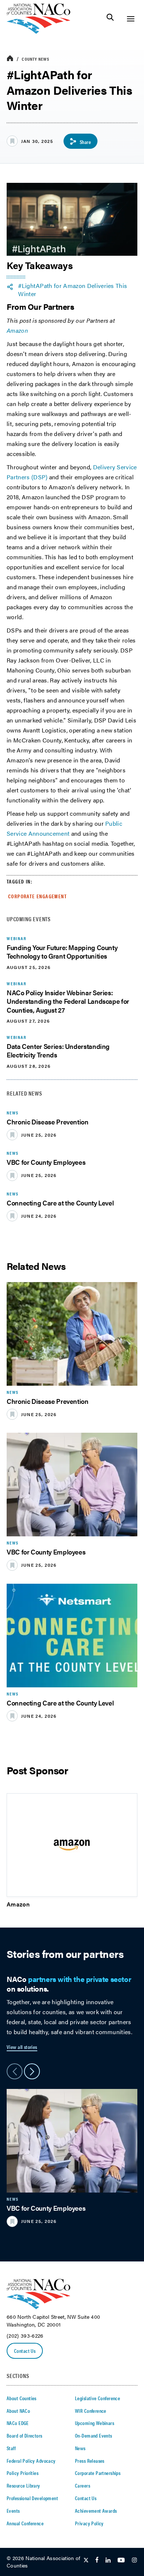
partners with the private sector (80, 1979)
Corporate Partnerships (98, 2473)
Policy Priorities (23, 2473)
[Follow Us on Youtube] (121, 2560)
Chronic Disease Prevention (48, 1122)
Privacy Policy (89, 2523)
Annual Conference (25, 2523)
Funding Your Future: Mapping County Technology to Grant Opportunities (62, 952)
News (80, 2448)
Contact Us (25, 2351)
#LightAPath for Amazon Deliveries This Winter (73, 290)
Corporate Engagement (37, 896)
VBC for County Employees (46, 1162)
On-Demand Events (94, 2435)
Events (13, 2510)
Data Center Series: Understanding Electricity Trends (58, 1050)
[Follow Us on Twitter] (86, 2560)
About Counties (22, 2398)
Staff (11, 2448)
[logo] (39, 32)
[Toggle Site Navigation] (131, 19)
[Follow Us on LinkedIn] (108, 2560)
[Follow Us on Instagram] (134, 2560)
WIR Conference (91, 2411)
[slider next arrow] (32, 2071)
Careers (83, 2485)
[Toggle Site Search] (110, 19)
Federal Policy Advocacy (31, 2461)
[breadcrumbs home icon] (10, 59)
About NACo (18, 2411)
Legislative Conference (97, 2398)
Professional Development (32, 2498)
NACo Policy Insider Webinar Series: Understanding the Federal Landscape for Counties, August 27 (68, 1001)
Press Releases (90, 2461)
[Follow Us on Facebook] (97, 2560)
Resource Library (23, 2485)
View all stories (22, 2047)
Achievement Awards (96, 2510)
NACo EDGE (18, 2423)
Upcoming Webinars (95, 2423)
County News (36, 59)
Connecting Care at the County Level (60, 1203)
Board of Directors (25, 2435)
